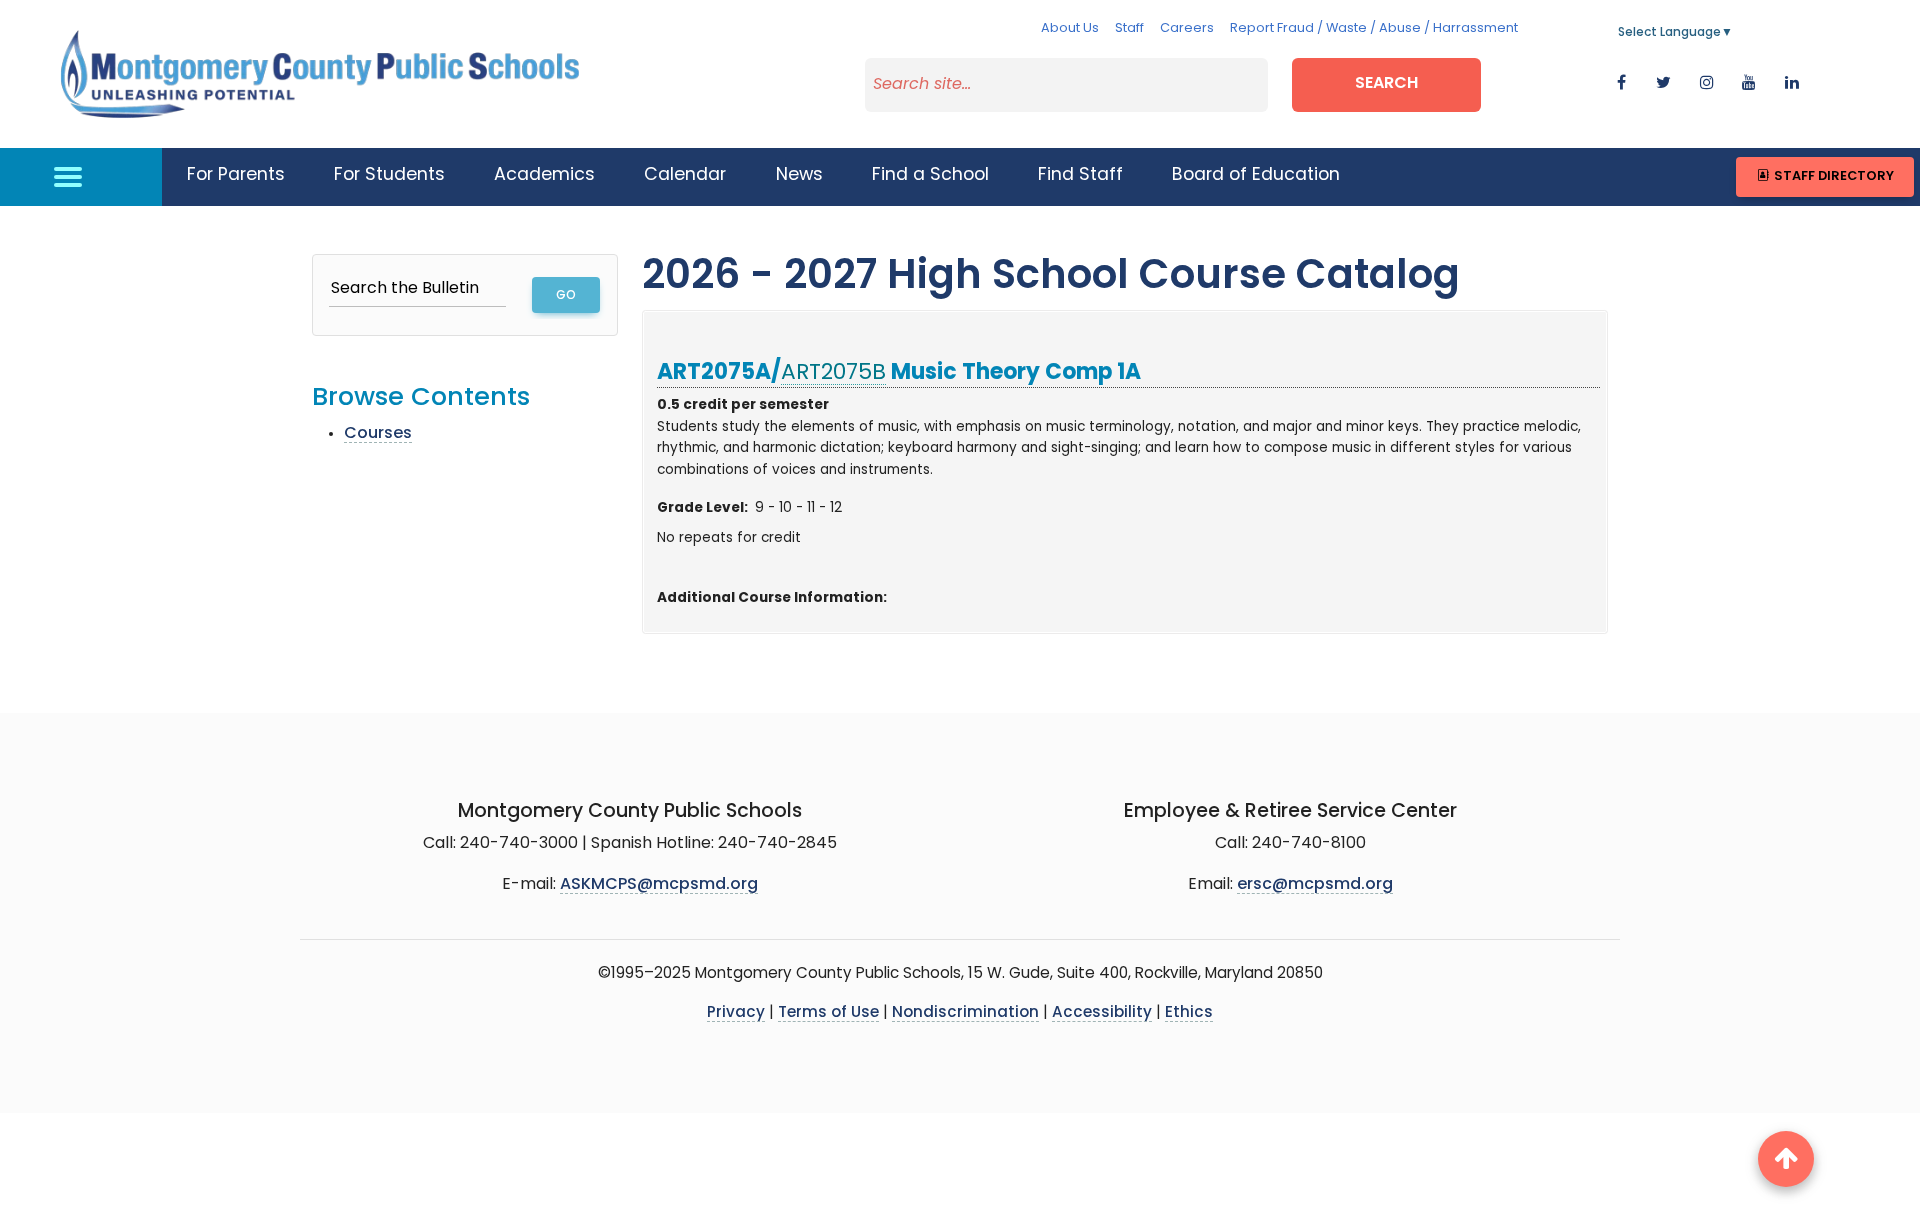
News (799, 175)
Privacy (736, 1013)
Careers (1187, 28)
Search (1386, 84)
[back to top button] (1786, 1159)
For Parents (236, 175)
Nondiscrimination (965, 1013)
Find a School (930, 175)
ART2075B (833, 373)
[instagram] (1707, 84)
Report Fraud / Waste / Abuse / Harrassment (1374, 28)
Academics (544, 175)
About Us (1070, 28)
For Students (389, 175)
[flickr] (1792, 84)
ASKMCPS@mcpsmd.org (659, 885)
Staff (1129, 28)
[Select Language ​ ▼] (1734, 33)
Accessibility (1102, 1013)
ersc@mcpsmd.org (1315, 885)
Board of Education (1256, 175)
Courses (378, 434)
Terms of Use (828, 1013)
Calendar (685, 175)
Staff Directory (1832, 176)
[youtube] (1749, 84)
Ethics (1189, 1013)
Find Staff (1080, 175)
